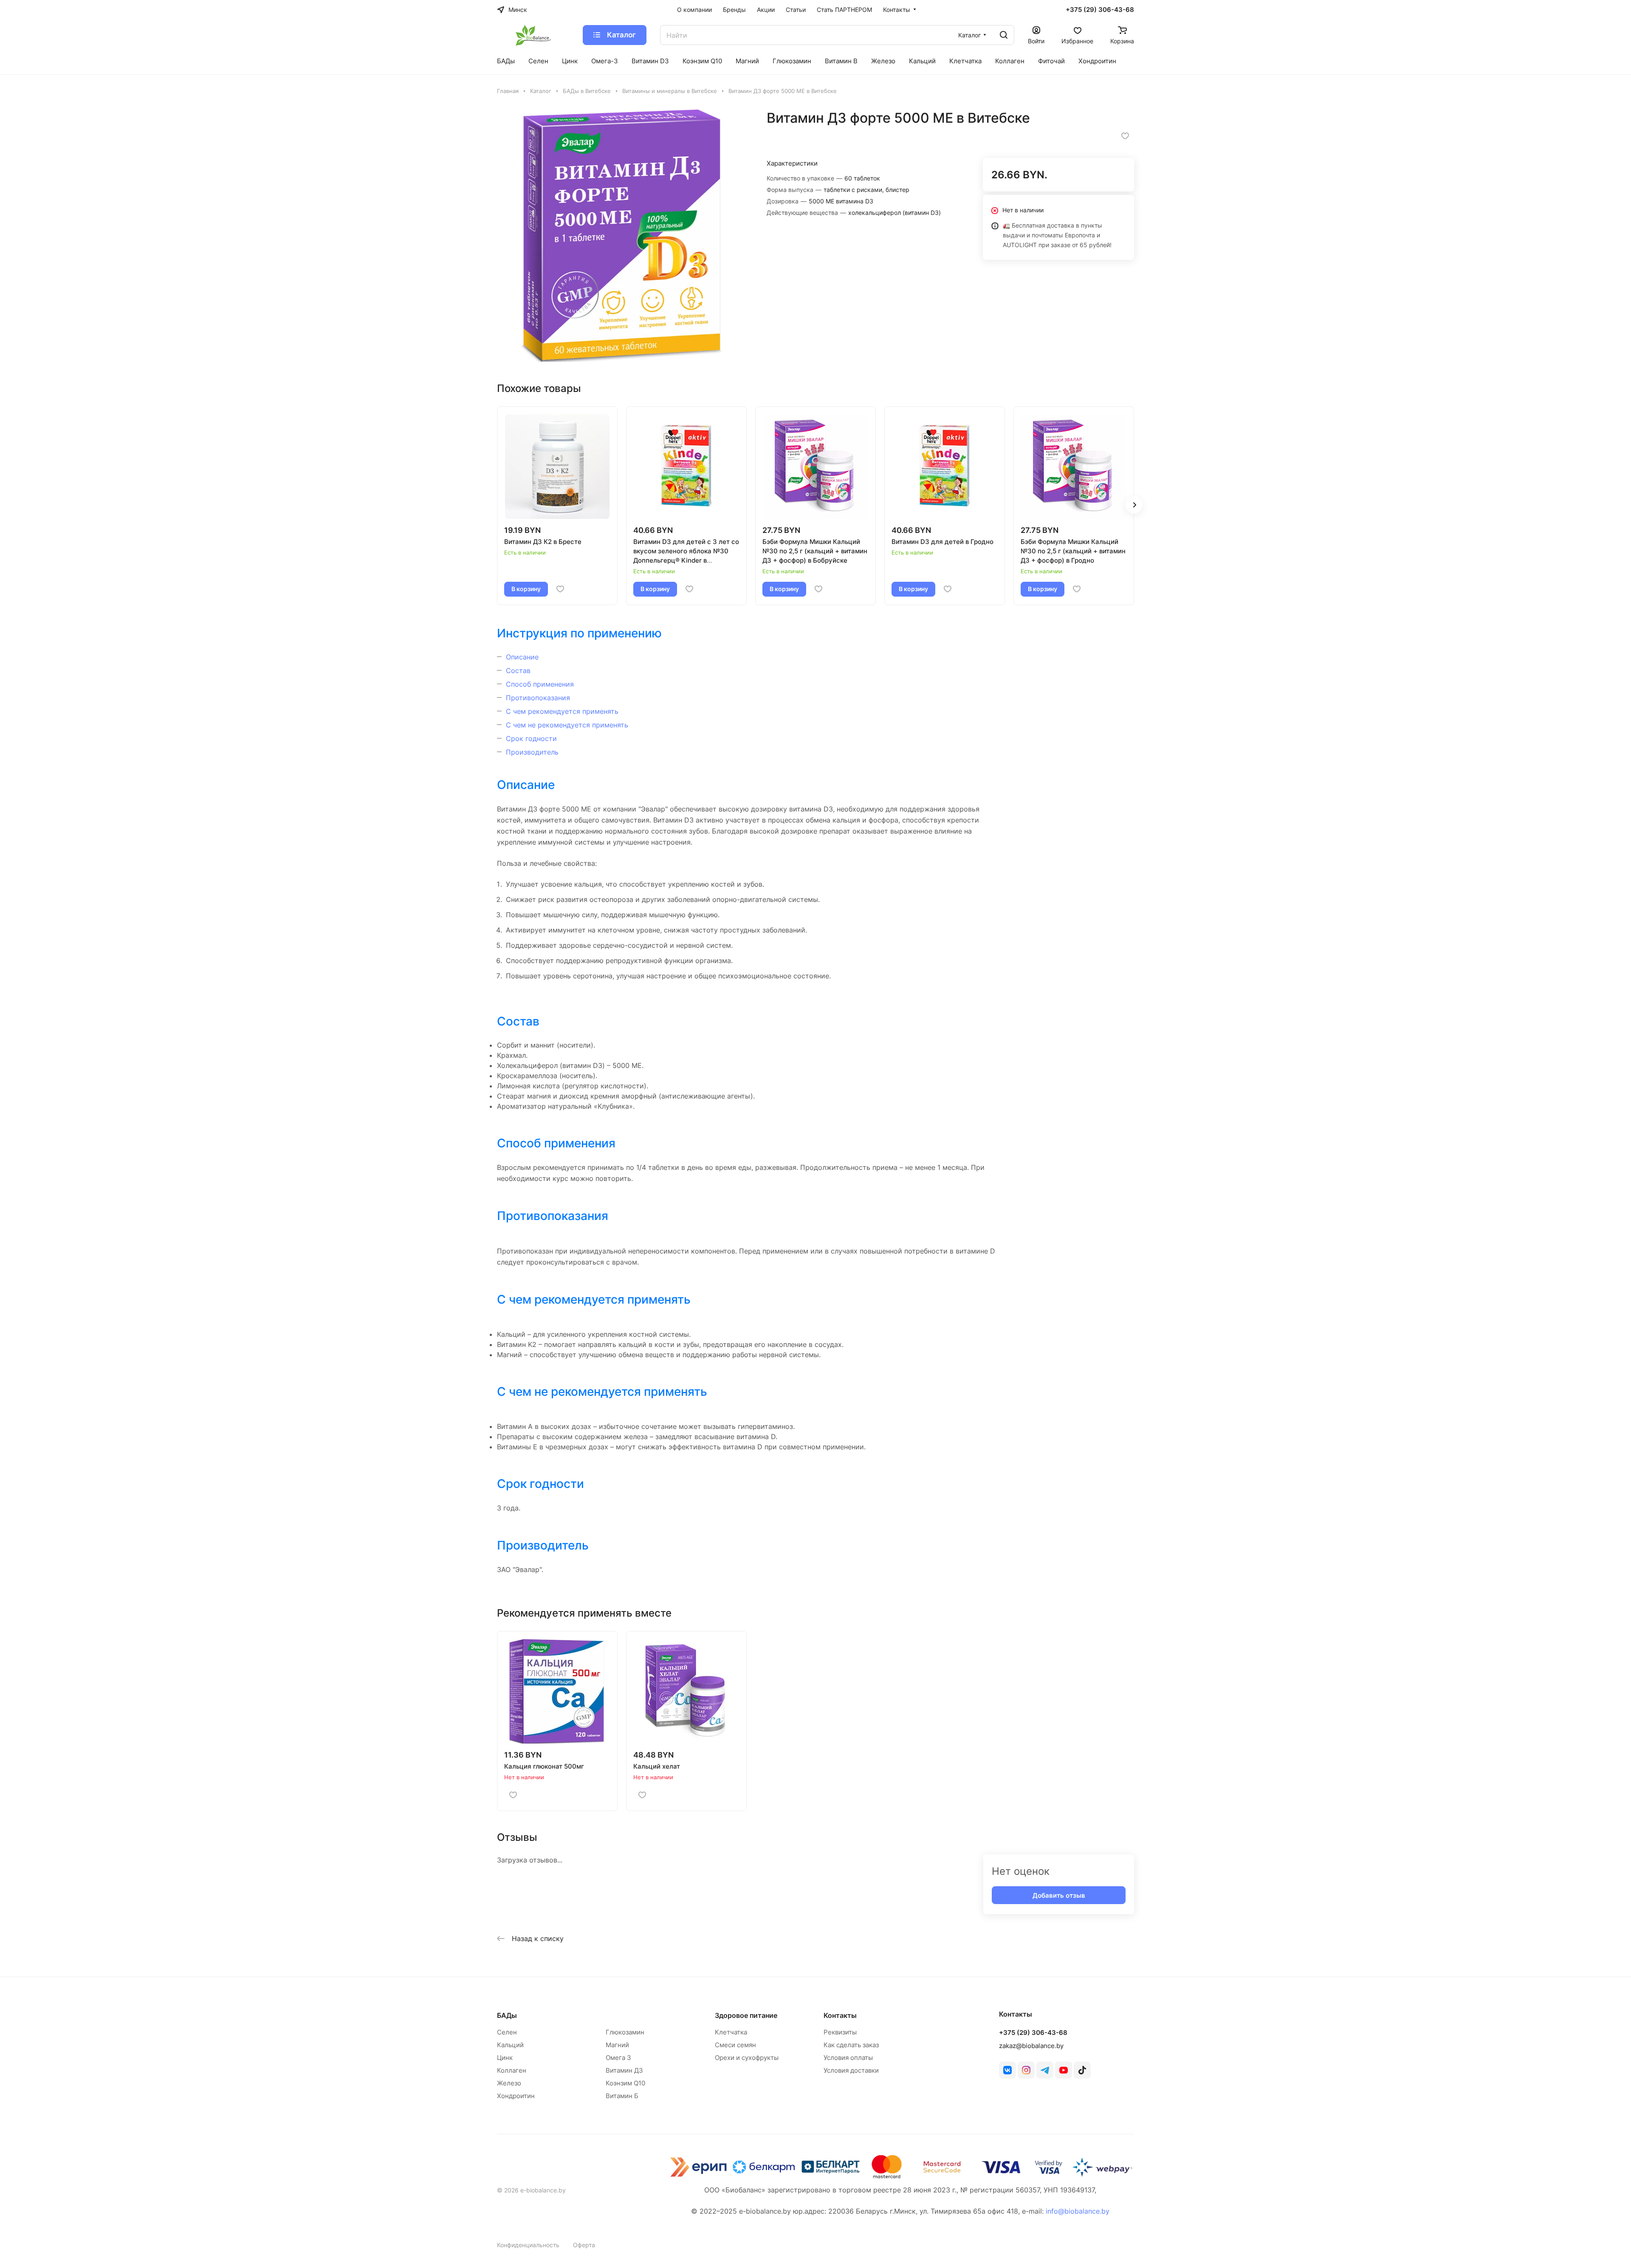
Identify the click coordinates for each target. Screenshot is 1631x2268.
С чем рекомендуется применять (562, 711)
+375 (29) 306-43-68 (1100, 10)
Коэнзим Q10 (625, 2083)
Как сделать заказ (851, 2045)
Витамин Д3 (624, 2070)
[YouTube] (1064, 2070)
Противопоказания (538, 698)
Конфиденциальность (528, 2245)
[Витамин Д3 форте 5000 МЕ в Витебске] (623, 236)
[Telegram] (1045, 2070)
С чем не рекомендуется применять (567, 725)
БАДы (507, 2015)
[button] (1134, 505)
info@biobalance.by (1078, 2211)
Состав (518, 671)
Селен (507, 2032)
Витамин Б (622, 2096)
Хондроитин (516, 2096)
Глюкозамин (625, 2032)
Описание (522, 657)
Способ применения (540, 684)
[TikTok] (1082, 2070)
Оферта (584, 2245)
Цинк (505, 2058)
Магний (617, 2045)
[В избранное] (1125, 136)
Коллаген (512, 2070)
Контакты (840, 2015)
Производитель (532, 752)
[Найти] (1004, 35)
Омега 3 (618, 2058)
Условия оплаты (848, 2058)
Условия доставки (851, 2070)
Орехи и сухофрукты (747, 2058)
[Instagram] (1026, 2070)
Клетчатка (731, 2032)
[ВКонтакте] (1007, 2070)
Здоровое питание (746, 2015)
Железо (509, 2083)
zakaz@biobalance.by (1031, 2046)
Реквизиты (840, 2032)
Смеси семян (735, 2045)
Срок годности (531, 738)
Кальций (510, 2045)
